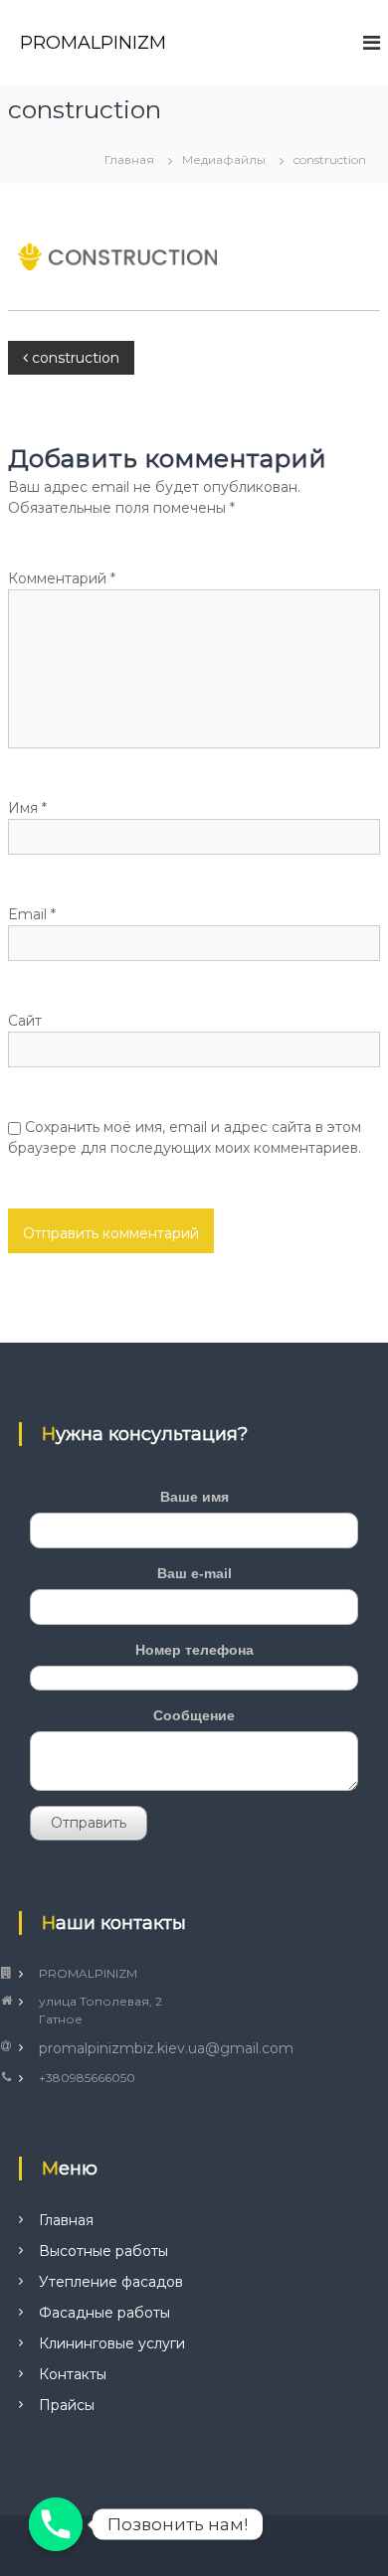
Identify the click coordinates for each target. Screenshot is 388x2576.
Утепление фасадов (111, 2282)
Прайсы (67, 2405)
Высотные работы (103, 2251)
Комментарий (62, 578)
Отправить (89, 1823)
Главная (66, 2220)
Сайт (25, 1021)
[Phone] (56, 2524)
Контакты (73, 2374)
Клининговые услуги (112, 2343)
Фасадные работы (104, 2313)
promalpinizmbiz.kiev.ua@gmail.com (166, 2048)
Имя (27, 808)
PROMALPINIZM (93, 43)
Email (32, 914)
